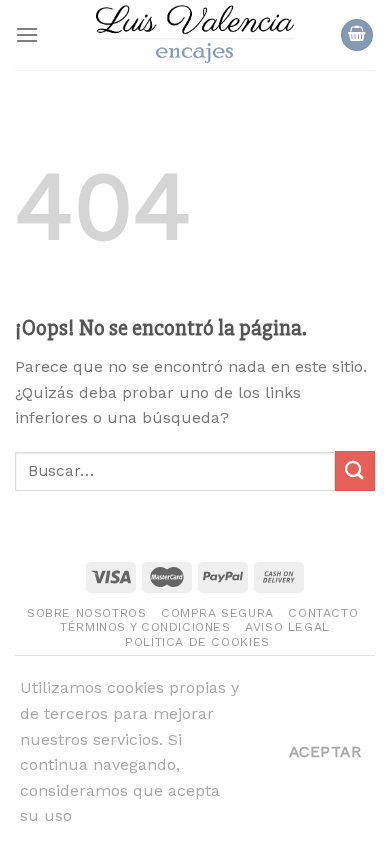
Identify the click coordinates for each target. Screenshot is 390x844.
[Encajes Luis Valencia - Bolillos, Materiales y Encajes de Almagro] (195, 35)
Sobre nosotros (87, 613)
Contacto (323, 613)
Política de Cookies (197, 642)
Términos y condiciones (145, 627)
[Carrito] (357, 35)
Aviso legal (287, 627)
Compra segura (217, 613)
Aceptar (325, 752)
